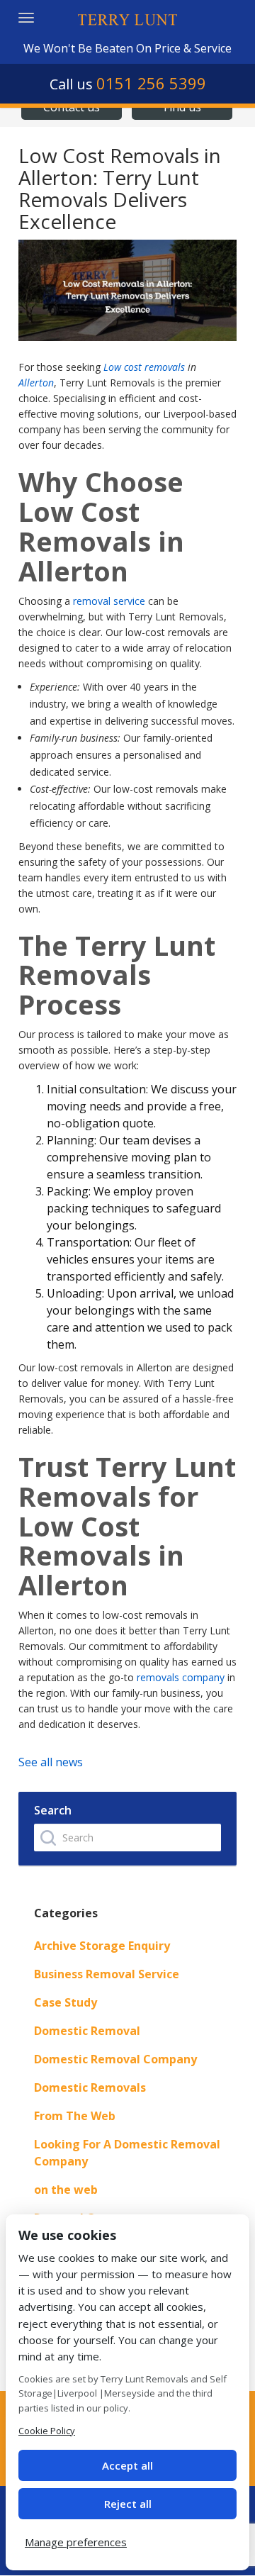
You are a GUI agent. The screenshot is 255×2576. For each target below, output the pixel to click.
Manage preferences (76, 2542)
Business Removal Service (107, 1974)
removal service (109, 601)
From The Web (75, 2116)
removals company (181, 1677)
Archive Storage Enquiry (102, 1946)
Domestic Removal (87, 2031)
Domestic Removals (90, 2087)
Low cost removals (144, 367)
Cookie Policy (47, 2431)
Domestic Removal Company (115, 2059)
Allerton (36, 383)
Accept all (127, 2465)
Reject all (128, 2504)
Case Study (66, 2002)
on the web (66, 2190)
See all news (51, 1762)
